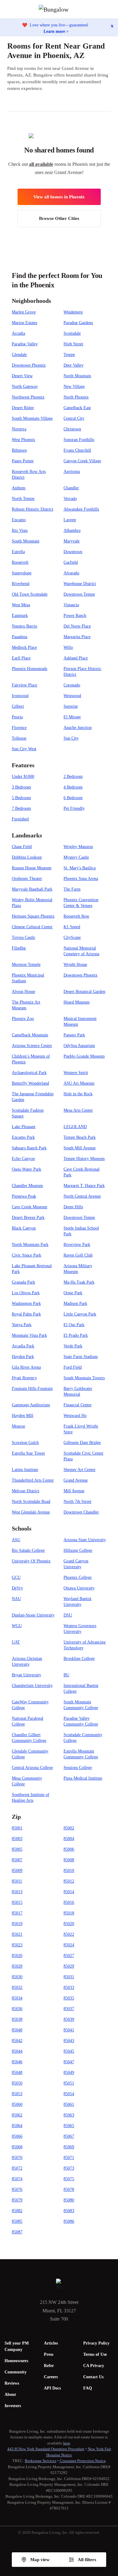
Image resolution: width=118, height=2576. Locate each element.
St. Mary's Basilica (80, 868)
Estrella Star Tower (28, 1453)
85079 (17, 2200)
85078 (69, 2189)
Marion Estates (25, 323)
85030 (17, 1977)
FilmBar (19, 948)
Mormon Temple (26, 965)
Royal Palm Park (26, 1314)
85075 (69, 2179)
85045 (69, 2051)
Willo (68, 647)
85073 (69, 2168)
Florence (19, 728)
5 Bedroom (21, 798)
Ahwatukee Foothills (81, 509)
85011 (17, 1881)
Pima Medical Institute (83, 1778)
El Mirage (72, 717)
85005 (17, 1849)
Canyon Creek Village (82, 461)
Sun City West (24, 749)
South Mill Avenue (80, 1148)
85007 (17, 1860)
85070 (17, 2158)
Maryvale (72, 541)
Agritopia (72, 472)
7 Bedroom (21, 808)
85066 (17, 2136)
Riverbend (21, 584)
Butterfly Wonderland (30, 1083)
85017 (17, 1913)
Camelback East (77, 408)
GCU (16, 1577)
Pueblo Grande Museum (84, 1056)
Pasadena (20, 637)
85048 (17, 2073)
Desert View (22, 376)
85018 (69, 1913)
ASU (16, 1540)
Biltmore (19, 450)
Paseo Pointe (23, 461)
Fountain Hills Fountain (32, 1389)
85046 (17, 2062)
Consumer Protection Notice (83, 2461)
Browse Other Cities (59, 218)
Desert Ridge (23, 408)
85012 (69, 1881)
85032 (17, 1988)
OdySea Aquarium (79, 1046)
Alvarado (71, 573)
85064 (17, 2126)
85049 (69, 2073)
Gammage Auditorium (31, 1405)
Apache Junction (78, 728)
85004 (69, 1839)
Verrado (70, 499)
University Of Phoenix (31, 1561)
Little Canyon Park (80, 1314)
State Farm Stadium (81, 1357)
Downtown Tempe (79, 594)
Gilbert (18, 706)
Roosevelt (20, 562)
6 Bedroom (73, 798)
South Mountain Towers (84, 1378)
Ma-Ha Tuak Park (79, 1282)
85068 (17, 2147)
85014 (69, 1892)
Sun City (71, 738)
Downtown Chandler (81, 1512)
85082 (17, 2211)
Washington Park (26, 1303)
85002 (69, 1828)
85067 (69, 2136)
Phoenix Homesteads (29, 669)
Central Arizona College (32, 1768)
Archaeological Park (29, 1073)
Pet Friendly (74, 808)
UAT (16, 1642)
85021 (17, 1934)
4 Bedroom (73, 787)
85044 (17, 2051)
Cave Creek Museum (29, 1207)
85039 (69, 2019)
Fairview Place (25, 685)
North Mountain (77, 376)
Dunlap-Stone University (33, 1615)
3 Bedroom (21, 787)
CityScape (72, 937)
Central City (74, 418)
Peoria (17, 717)
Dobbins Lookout (27, 857)
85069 (69, 2147)
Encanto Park (23, 1137)
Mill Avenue (74, 1491)
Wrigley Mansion (78, 847)
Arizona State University (85, 1540)
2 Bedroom (73, 777)
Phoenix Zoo (23, 1019)
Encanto (19, 520)
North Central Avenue (82, 1196)
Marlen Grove (24, 312)
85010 (69, 1871)
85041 (69, 2030)
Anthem (19, 488)
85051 (69, 2083)
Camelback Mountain (30, 1035)
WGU (17, 1626)
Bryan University (26, 1675)
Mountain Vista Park (29, 1335)
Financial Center (78, 1405)
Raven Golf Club (78, 1255)
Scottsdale (72, 333)
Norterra (19, 429)
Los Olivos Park (26, 1293)
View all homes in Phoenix (59, 197)
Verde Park (73, 1346)
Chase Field (22, 847)
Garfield (71, 562)
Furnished (20, 819)
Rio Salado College (28, 1550)
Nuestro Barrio (25, 626)
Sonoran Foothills (79, 440)
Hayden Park (23, 1357)
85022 (69, 1934)
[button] (113, 9)
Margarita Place (77, 637)
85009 (17, 1871)
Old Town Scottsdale (30, 594)
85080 (69, 2200)
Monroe (18, 1426)
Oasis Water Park (26, 1169)
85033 (69, 1988)
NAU (16, 1599)
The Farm (72, 889)
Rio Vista (20, 530)
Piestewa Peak (24, 1196)
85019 (17, 1924)
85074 (17, 2179)
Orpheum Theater (27, 879)
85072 (17, 2168)
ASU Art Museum (79, 1083)
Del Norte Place (77, 626)
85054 (69, 2094)
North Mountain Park (30, 1245)
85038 (17, 2019)
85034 (17, 1998)
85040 (17, 2030)
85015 (17, 1902)
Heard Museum (77, 1002)
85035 (69, 1998)
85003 (17, 1839)
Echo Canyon (23, 1159)
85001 (17, 1828)
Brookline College (79, 1659)
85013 (17, 1892)
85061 (69, 2104)
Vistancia (71, 605)
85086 (69, 2221)
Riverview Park (77, 1245)
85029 (69, 1966)
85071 (69, 2158)
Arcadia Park (23, 1346)
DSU (68, 1615)
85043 (69, 2041)
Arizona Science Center (32, 1046)
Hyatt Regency (24, 1378)
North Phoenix (76, 397)
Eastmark (20, 616)
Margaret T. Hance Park (84, 1186)
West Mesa (21, 605)
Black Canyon (24, 1228)
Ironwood (20, 696)
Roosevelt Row (76, 916)
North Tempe (23, 499)
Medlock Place (24, 647)
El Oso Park (74, 1325)
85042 (17, 2041)
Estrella (18, 552)
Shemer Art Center (80, 1470)
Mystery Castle (76, 857)
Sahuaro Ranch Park (29, 1148)
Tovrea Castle (23, 937)
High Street (73, 344)
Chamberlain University (32, 1686)
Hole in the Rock (78, 1094)
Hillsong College (78, 1550)
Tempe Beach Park (80, 1137)
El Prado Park (76, 1335)
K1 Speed (72, 927)
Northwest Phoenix (28, 397)
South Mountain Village (32, 418)
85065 (69, 2126)
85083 (69, 2211)
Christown (72, 429)
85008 (69, 1860)
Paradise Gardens (78, 323)
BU (66, 1675)
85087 (17, 2232)
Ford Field (73, 1367)
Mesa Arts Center (78, 1110)
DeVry (17, 1588)
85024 (69, 1945)
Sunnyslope (22, 573)
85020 (69, 1924)
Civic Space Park (26, 1255)
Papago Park (74, 1035)
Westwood (72, 696)
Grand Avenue (76, 1480)
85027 (69, 1956)
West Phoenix (23, 440)
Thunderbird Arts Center (33, 1480)
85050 (17, 2083)
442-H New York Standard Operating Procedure (46, 2449)
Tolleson (19, 738)
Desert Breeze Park (28, 1218)
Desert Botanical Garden (84, 992)
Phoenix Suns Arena (81, 879)
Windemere (73, 312)
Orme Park (73, 1293)
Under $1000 (23, 777)
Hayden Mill (23, 1416)
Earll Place (21, 658)
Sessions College (78, 1768)
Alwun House (23, 992)
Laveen (70, 520)
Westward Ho (75, 1416)
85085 (17, 2221)
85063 (69, 2115)
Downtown (73, 552)
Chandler (71, 488)
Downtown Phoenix (29, 365)
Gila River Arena (26, 1367)
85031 (69, 1977)
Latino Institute (25, 1470)
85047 (69, 2062)
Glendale (19, 355)
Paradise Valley (25, 344)
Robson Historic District (33, 509)
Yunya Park (22, 1325)
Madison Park (75, 1303)
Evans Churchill (77, 450)
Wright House (75, 965)
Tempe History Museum (84, 1159)
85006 (69, 1849)
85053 (17, 2094)
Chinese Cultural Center (32, 927)
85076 (17, 2189)
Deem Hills (73, 1207)
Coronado (72, 685)
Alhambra (72, 530)
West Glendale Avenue (31, 1512)
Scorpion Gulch (25, 1443)
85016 (69, 1902)
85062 (17, 2115)
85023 (17, 1945)
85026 (17, 1956)
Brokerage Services (41, 2461)
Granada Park (23, 1282)
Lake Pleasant (24, 1127)
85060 (17, 2104)
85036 (17, 2009)
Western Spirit (76, 1073)
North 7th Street (77, 1502)
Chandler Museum (27, 1186)
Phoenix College (78, 1577)
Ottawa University (79, 1588)
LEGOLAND (75, 1127)
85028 (17, 1966)
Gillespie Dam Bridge (82, 1443)
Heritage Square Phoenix (33, 916)
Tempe (69, 355)
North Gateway (25, 387)
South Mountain (26, 541)
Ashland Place (76, 658)
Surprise (71, 706)
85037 (69, 2009)
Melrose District (26, 1491)
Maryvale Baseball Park (32, 889)
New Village (74, 387)
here (67, 2443)
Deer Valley (74, 365)
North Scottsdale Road (31, 1502)
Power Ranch (75, 616)
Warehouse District (80, 584)
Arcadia (18, 333)
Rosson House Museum (32, 868)
